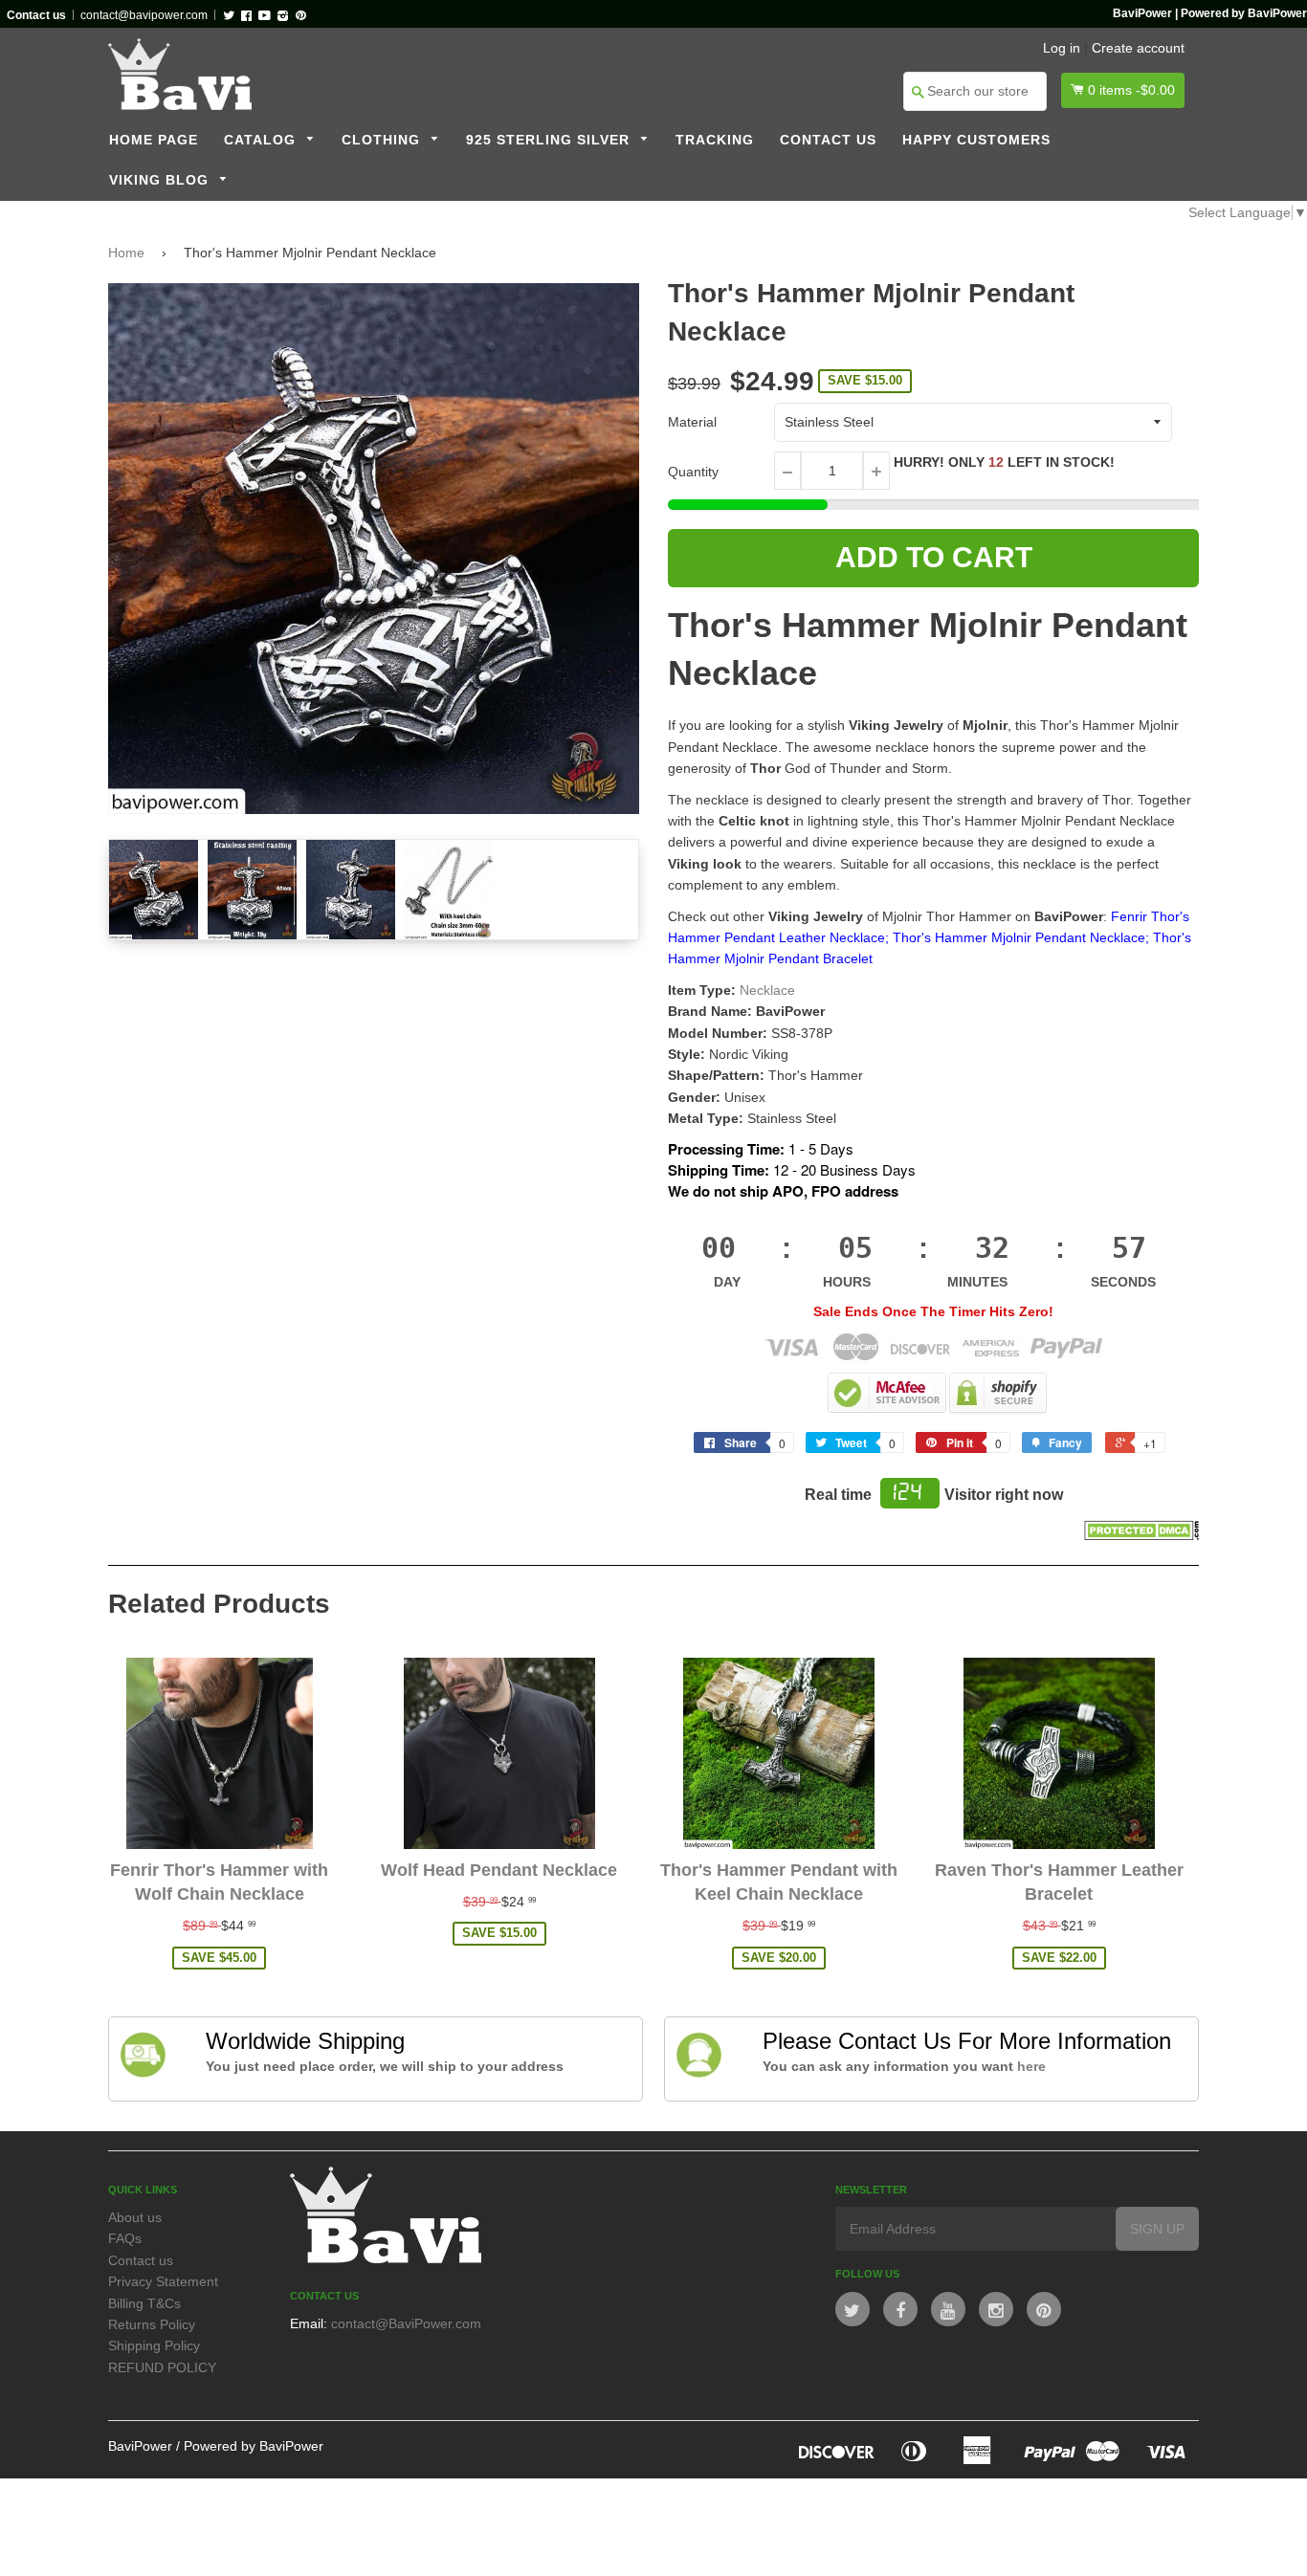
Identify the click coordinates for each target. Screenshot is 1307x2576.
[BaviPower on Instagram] (996, 2309)
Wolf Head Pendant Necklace (499, 1870)
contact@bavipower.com (144, 15)
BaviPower (140, 2446)
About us (135, 2217)
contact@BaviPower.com (406, 2323)
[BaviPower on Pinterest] (1044, 2309)
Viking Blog (161, 180)
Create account (1138, 48)
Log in (1062, 48)
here (1031, 2066)
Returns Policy (152, 2324)
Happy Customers (976, 140)
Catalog (262, 140)
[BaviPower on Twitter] (853, 2309)
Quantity (693, 472)
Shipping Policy (154, 2345)
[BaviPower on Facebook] (900, 2309)
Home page (154, 140)
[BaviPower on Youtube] (948, 2309)
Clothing (383, 140)
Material (692, 422)
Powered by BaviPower (254, 2446)
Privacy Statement (163, 2281)
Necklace (767, 990)
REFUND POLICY (162, 2367)
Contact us (828, 140)
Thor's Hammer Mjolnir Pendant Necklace (1019, 937)
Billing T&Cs (144, 2303)
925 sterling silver (550, 140)
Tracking (715, 140)
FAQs (125, 2238)
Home (126, 253)
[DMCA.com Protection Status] (1141, 1535)
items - (1131, 90)
